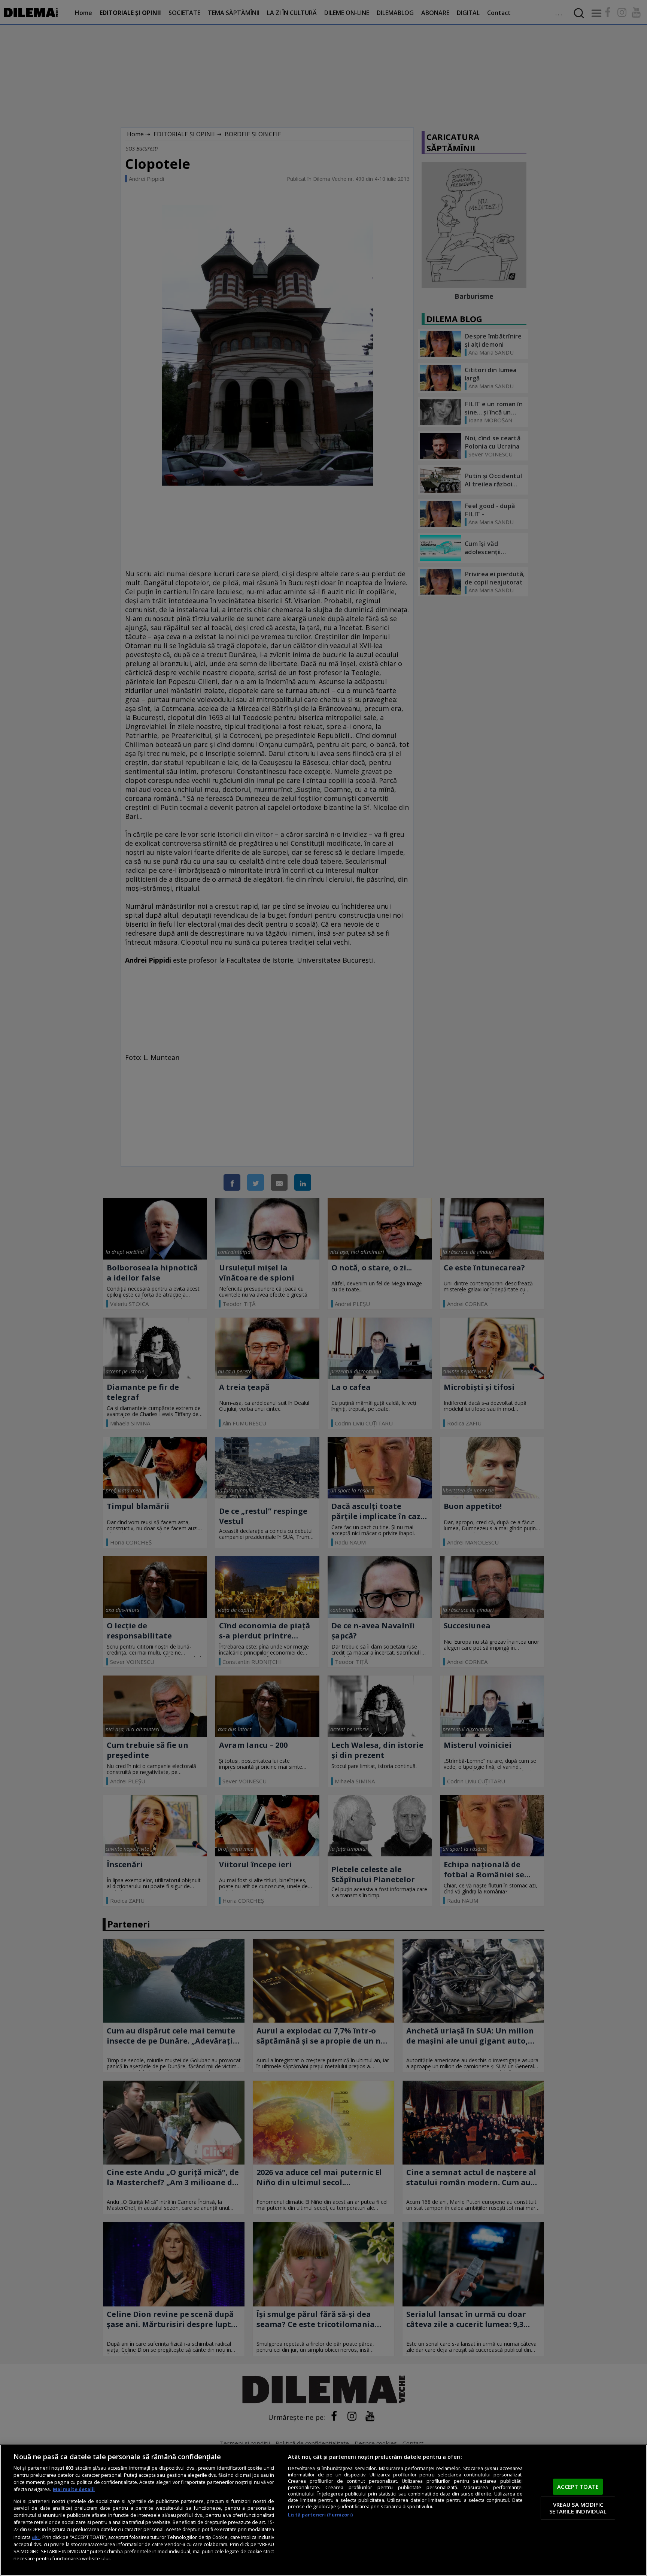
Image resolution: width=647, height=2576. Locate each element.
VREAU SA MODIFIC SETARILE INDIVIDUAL (578, 2508)
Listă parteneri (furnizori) (320, 2515)
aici (36, 2537)
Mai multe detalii (74, 2489)
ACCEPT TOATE (578, 2487)
